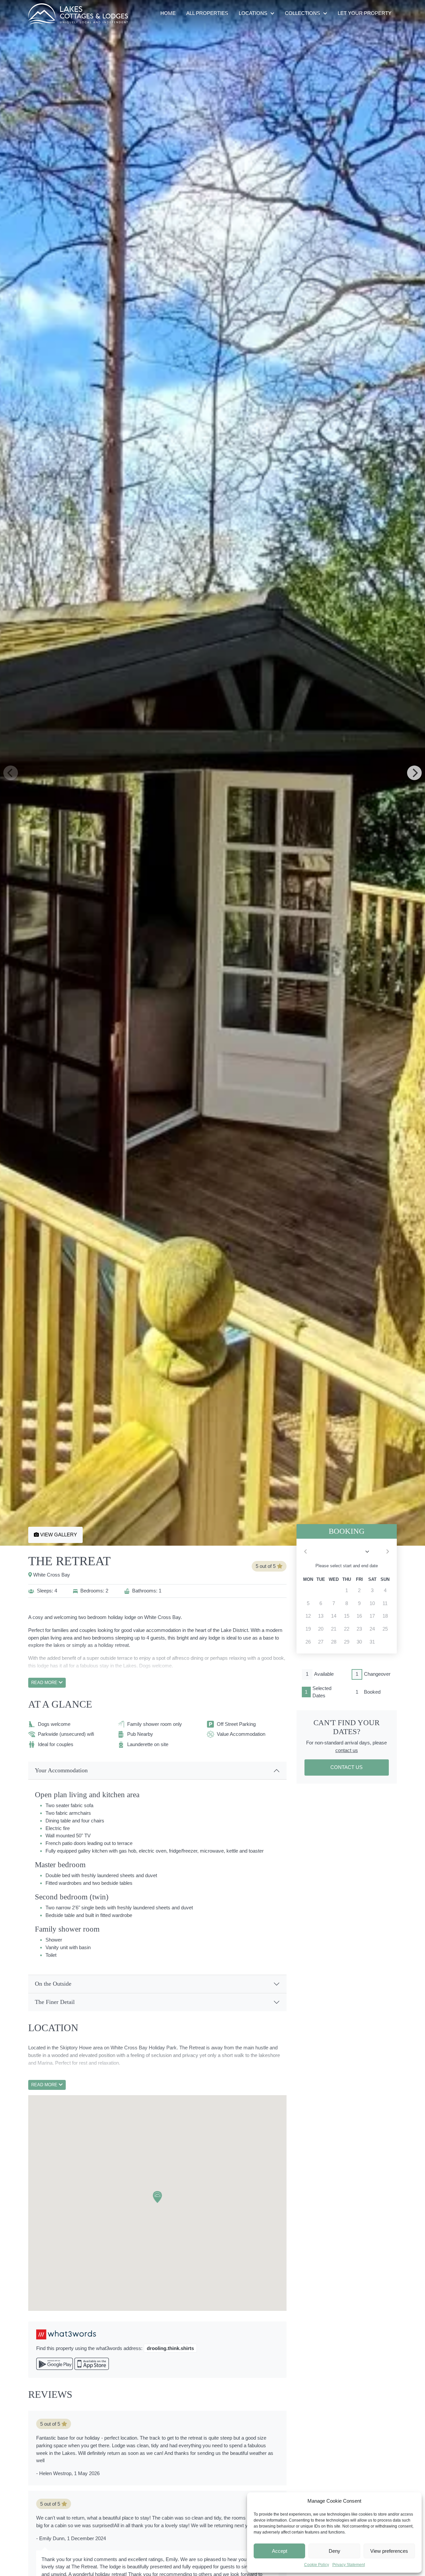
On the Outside (53, 1984)
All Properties (207, 13)
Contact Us (346, 1767)
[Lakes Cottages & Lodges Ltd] (78, 14)
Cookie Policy (317, 2565)
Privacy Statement (349, 2565)
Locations (253, 13)
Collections (302, 13)
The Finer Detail (55, 2002)
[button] (157, 2197)
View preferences (389, 2551)
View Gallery (58, 1535)
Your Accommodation (61, 1770)
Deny (335, 2551)
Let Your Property (365, 13)
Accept (280, 2551)
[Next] (414, 773)
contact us (347, 1750)
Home (168, 13)
